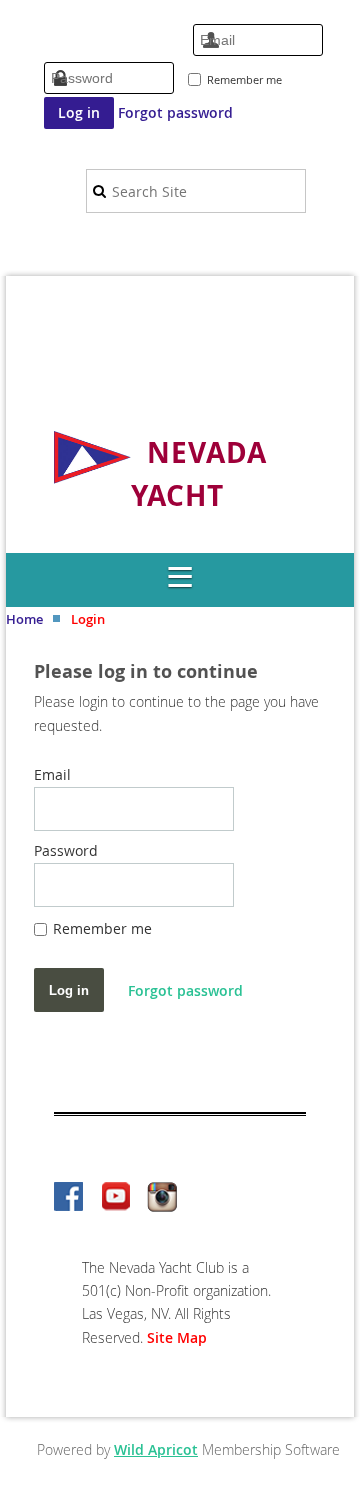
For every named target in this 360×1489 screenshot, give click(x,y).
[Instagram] (162, 1198)
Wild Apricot (156, 1449)
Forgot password (175, 112)
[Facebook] (70, 1198)
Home (24, 619)
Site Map (177, 1337)
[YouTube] (116, 1198)
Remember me (244, 79)
